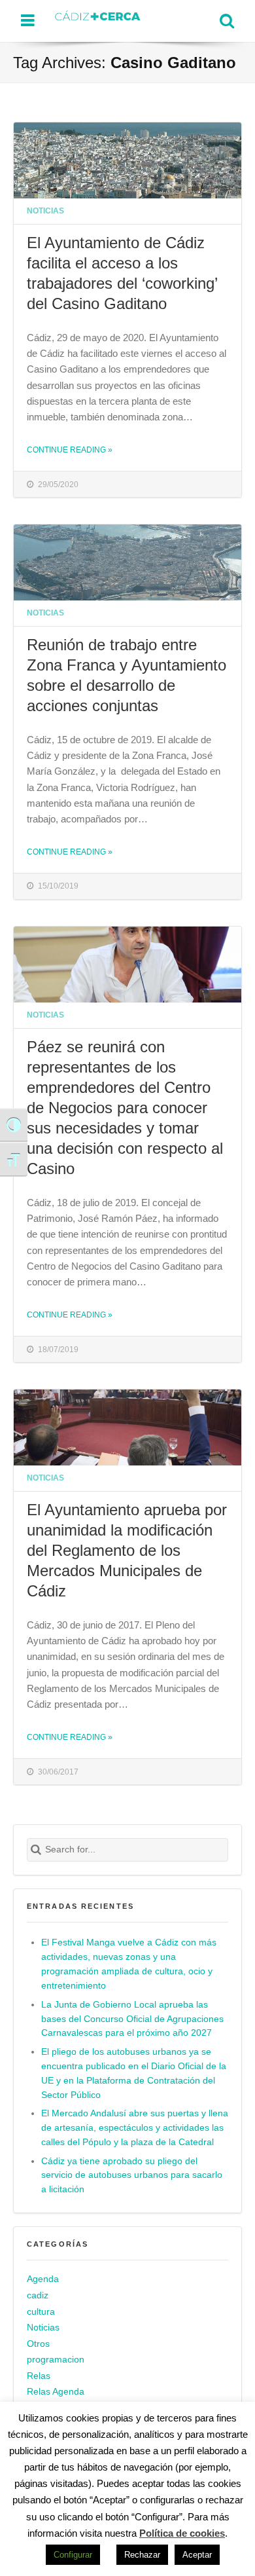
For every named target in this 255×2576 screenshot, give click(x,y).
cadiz (38, 2295)
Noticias (45, 211)
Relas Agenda (56, 2392)
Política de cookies (182, 2533)
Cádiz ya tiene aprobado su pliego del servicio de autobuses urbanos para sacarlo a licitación (132, 2176)
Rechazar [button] (142, 2555)
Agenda (43, 2280)
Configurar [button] (73, 2555)
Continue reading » (70, 450)
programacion (56, 2360)
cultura (41, 2312)
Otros (38, 2344)
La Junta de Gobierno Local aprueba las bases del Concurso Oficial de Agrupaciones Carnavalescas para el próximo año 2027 (132, 2019)
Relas (39, 2376)
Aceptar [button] (197, 2555)
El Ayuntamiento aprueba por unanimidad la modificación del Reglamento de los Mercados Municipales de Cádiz (127, 1550)
